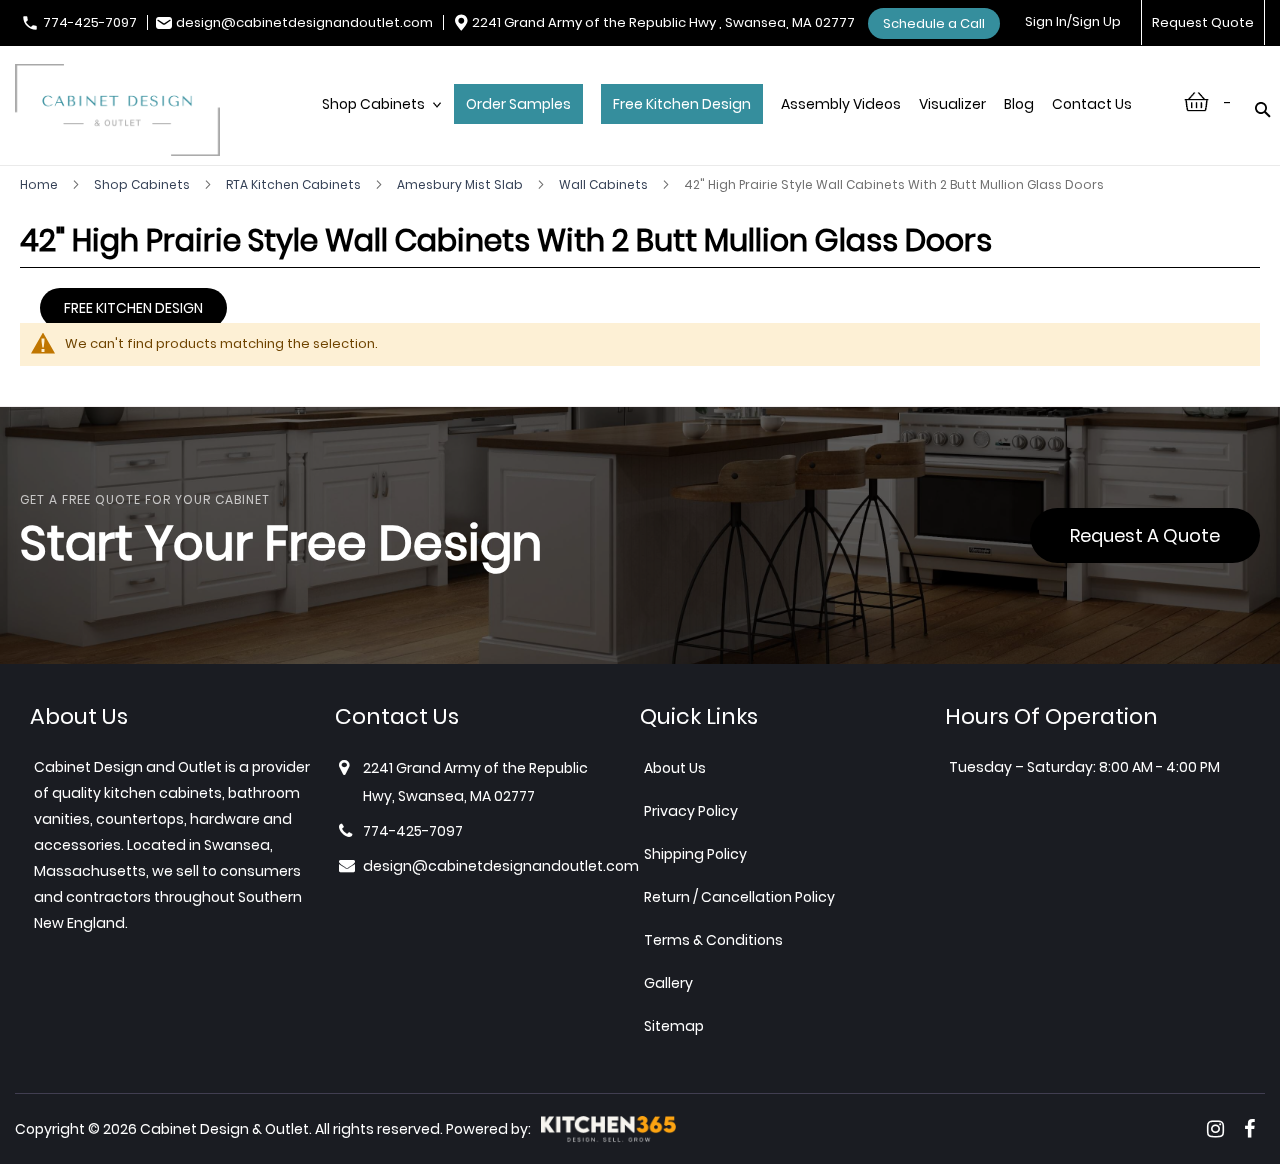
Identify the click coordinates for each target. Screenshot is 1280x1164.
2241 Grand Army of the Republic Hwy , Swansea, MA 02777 (663, 22)
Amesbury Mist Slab (461, 184)
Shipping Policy (695, 854)
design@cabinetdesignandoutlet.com (304, 22)
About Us (675, 768)
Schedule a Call (934, 23)
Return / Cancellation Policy (739, 897)
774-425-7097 (90, 22)
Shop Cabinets (143, 184)
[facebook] (1249, 1129)
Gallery (668, 983)
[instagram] (1215, 1129)
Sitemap (674, 1026)
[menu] (737, 125)
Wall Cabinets (605, 184)
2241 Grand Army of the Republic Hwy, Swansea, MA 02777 (475, 782)
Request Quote (1203, 22)
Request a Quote (1145, 535)
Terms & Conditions (713, 940)
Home (40, 184)
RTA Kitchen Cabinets (295, 184)
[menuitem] (379, 125)
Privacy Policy (691, 811)
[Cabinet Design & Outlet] (117, 112)
